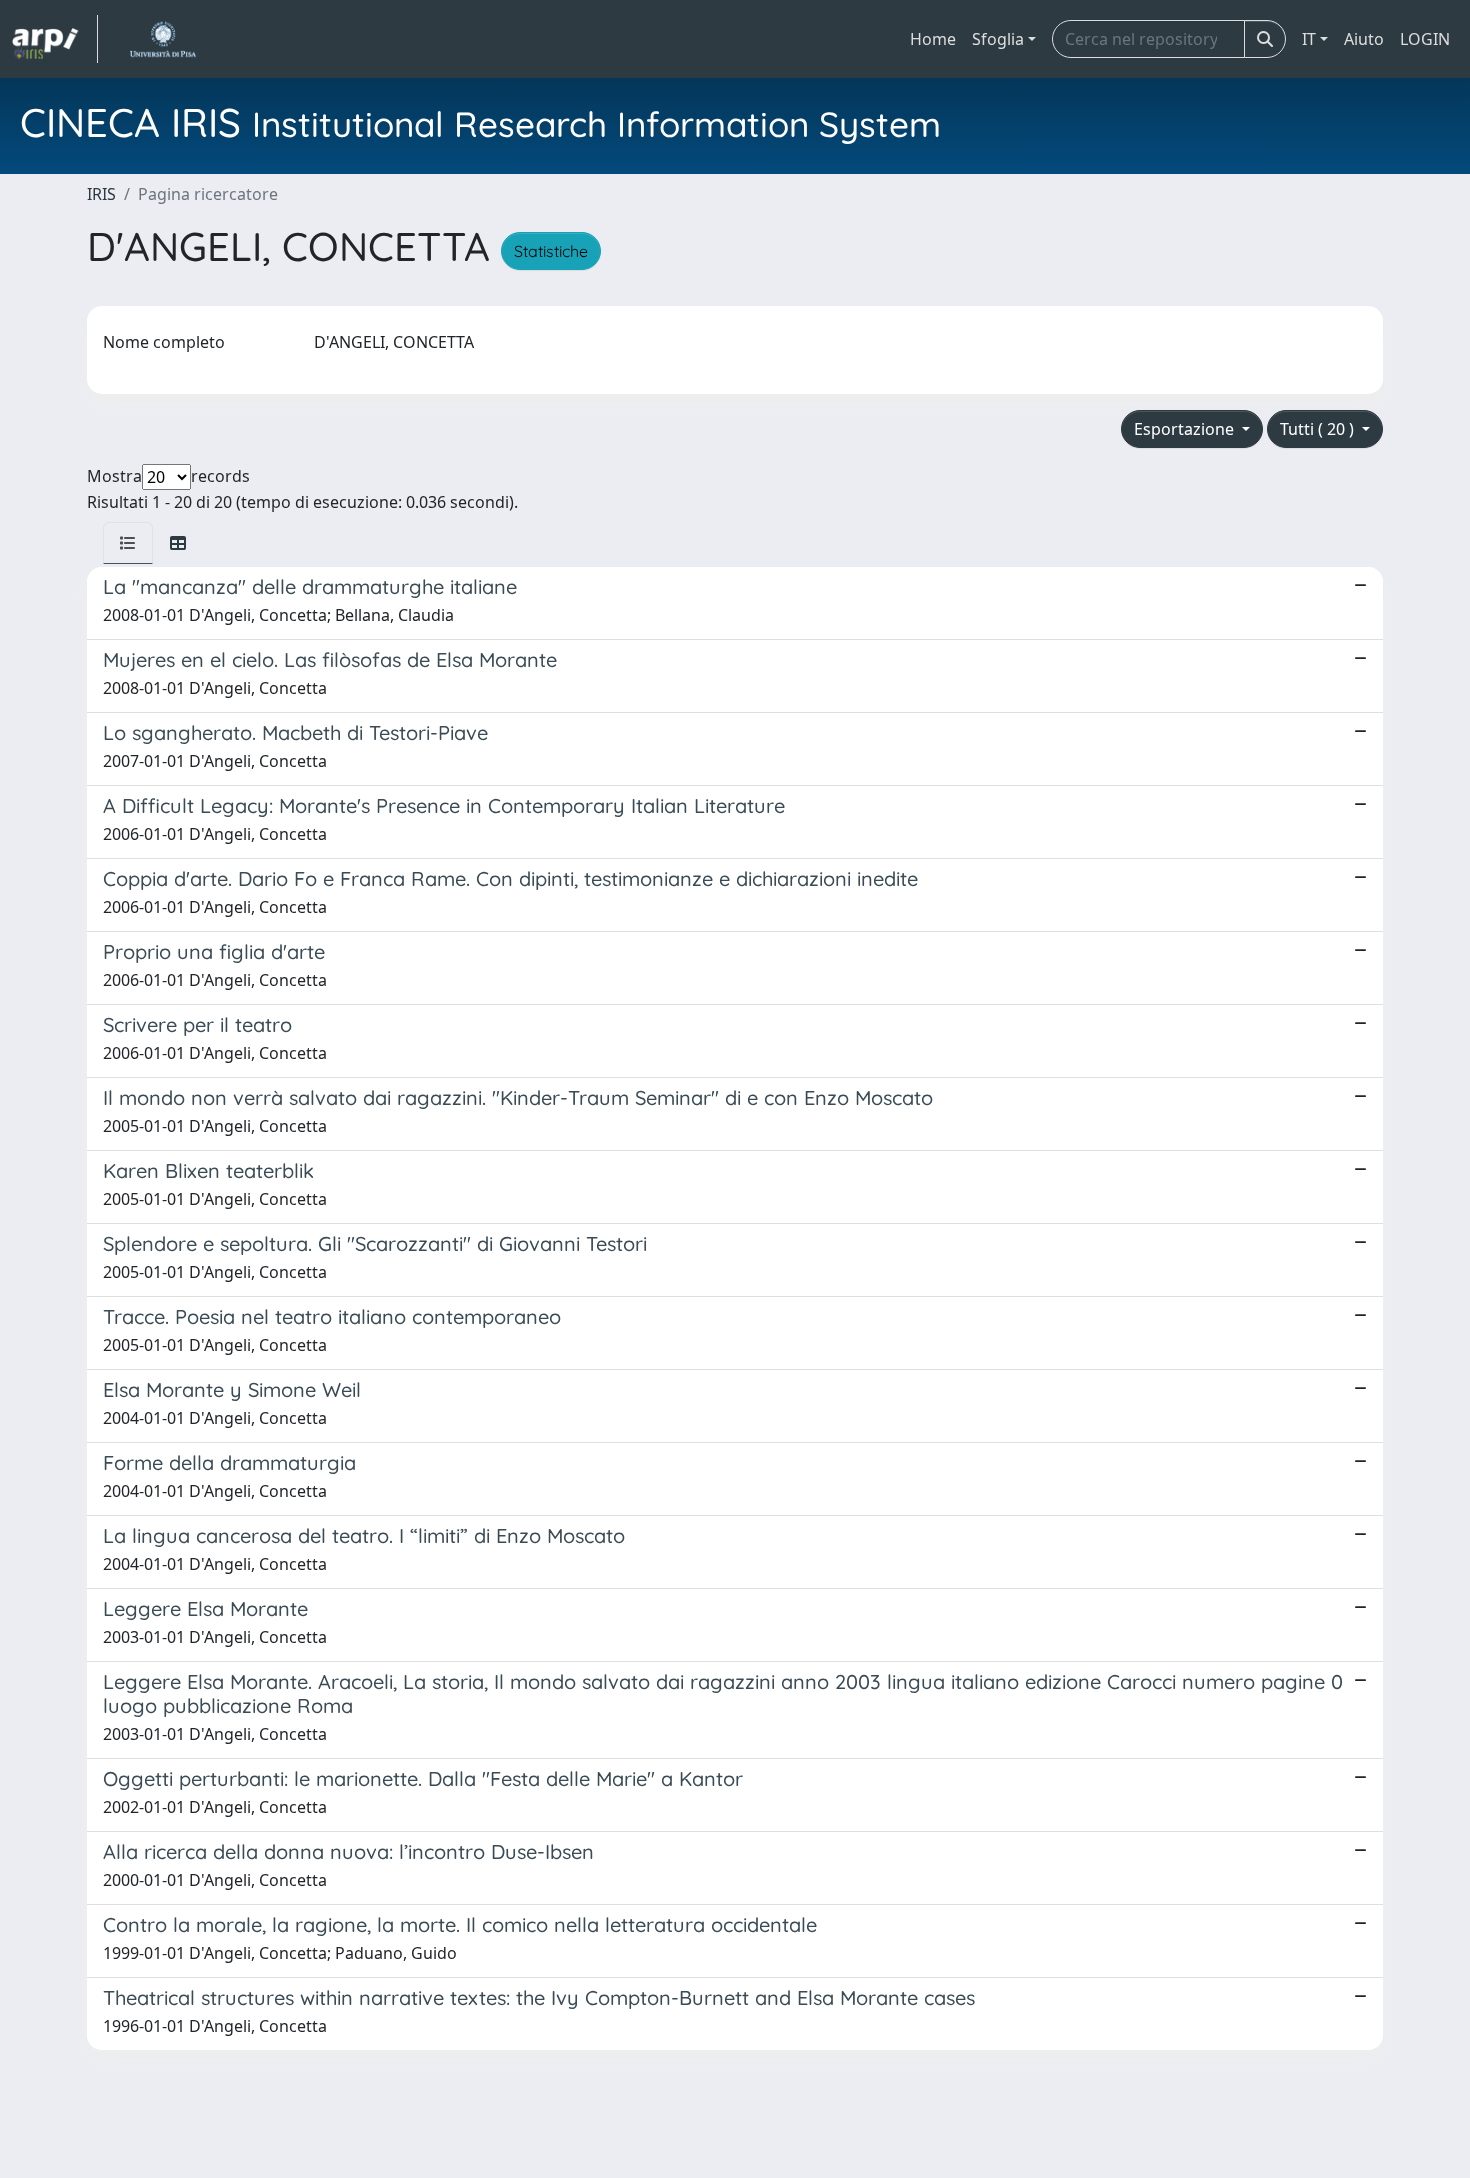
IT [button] (1309, 39)
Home (933, 39)
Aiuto (1364, 39)
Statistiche (551, 251)
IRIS (101, 194)
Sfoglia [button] (998, 39)
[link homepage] (55, 39)
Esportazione (1186, 429)
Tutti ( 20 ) (1319, 429)
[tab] (128, 543)
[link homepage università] (162, 39)
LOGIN (1425, 39)
